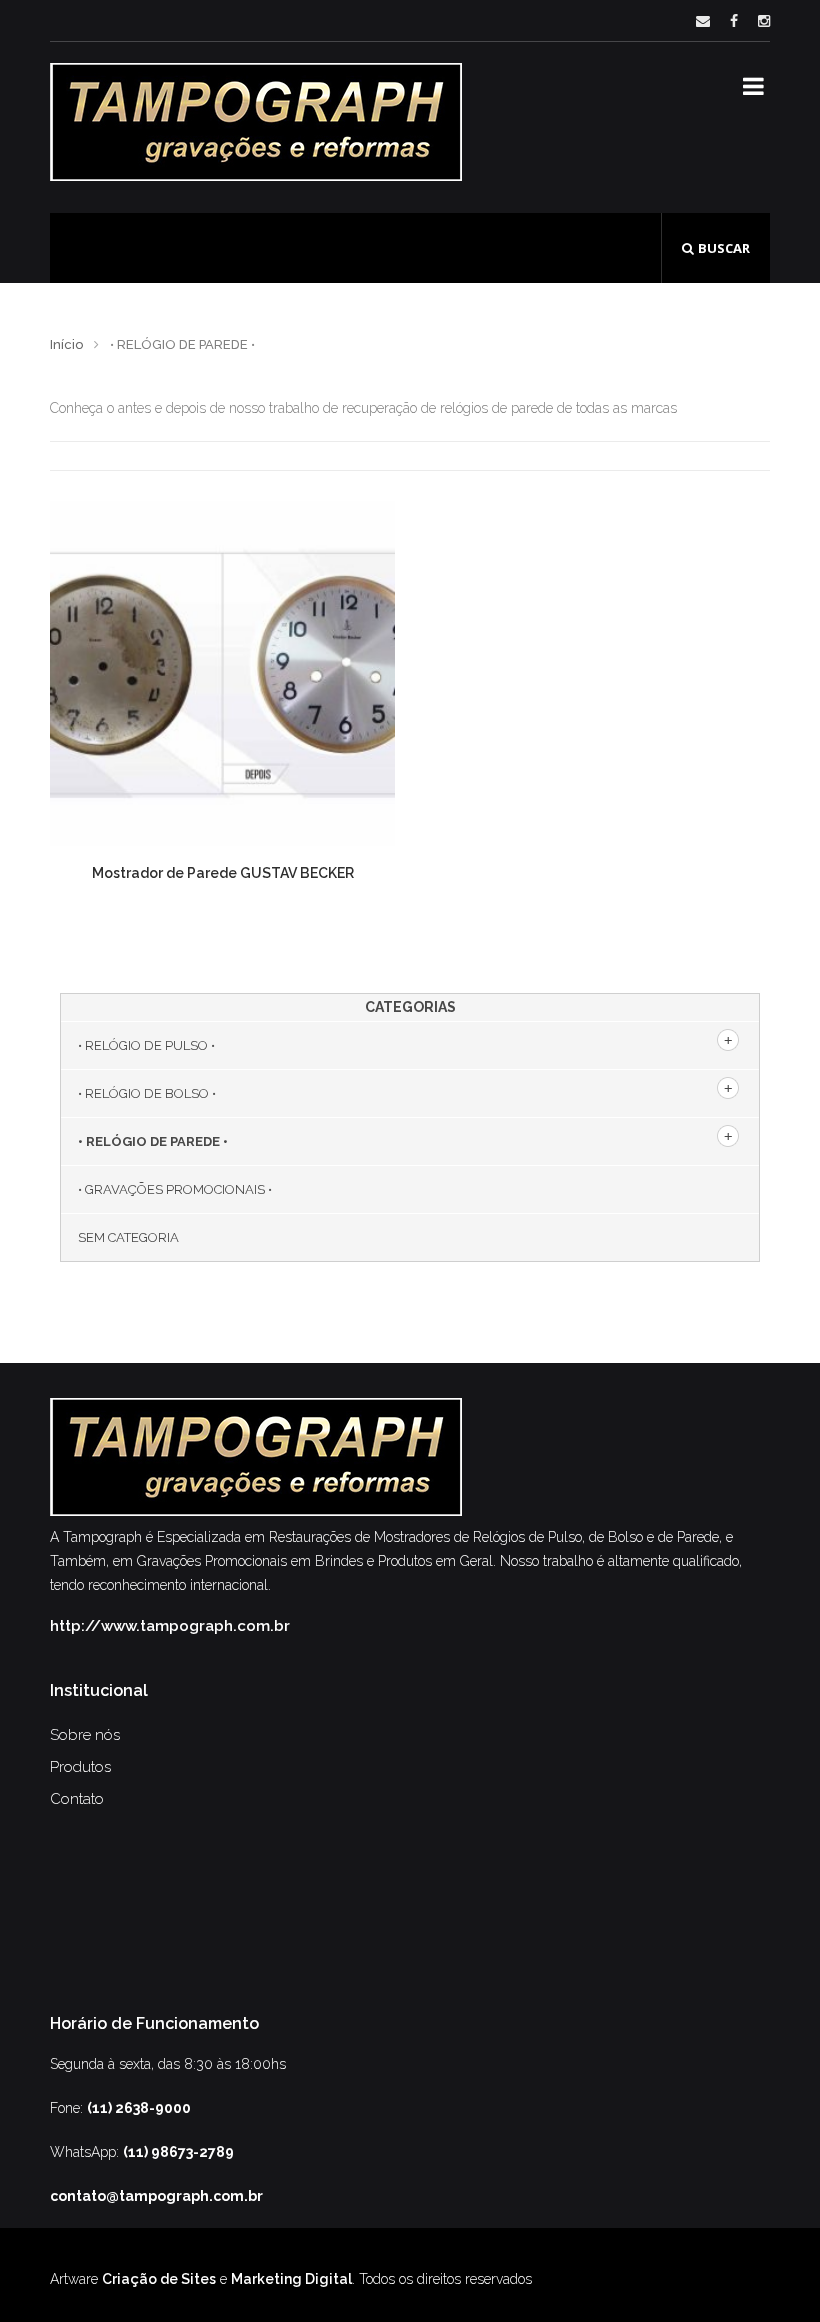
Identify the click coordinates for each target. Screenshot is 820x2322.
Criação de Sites (159, 2279)
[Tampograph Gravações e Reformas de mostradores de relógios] (256, 122)
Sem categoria (128, 1237)
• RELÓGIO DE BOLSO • (147, 1093)
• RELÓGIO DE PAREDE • (153, 1141)
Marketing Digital (291, 2279)
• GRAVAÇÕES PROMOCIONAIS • (175, 1189)
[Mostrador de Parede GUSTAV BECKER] (222, 673)
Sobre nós (85, 1735)
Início (66, 344)
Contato (77, 1799)
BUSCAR (724, 248)
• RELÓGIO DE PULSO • (146, 1045)
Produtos (80, 1767)
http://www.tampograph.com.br (170, 1626)
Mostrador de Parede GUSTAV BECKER (223, 873)
